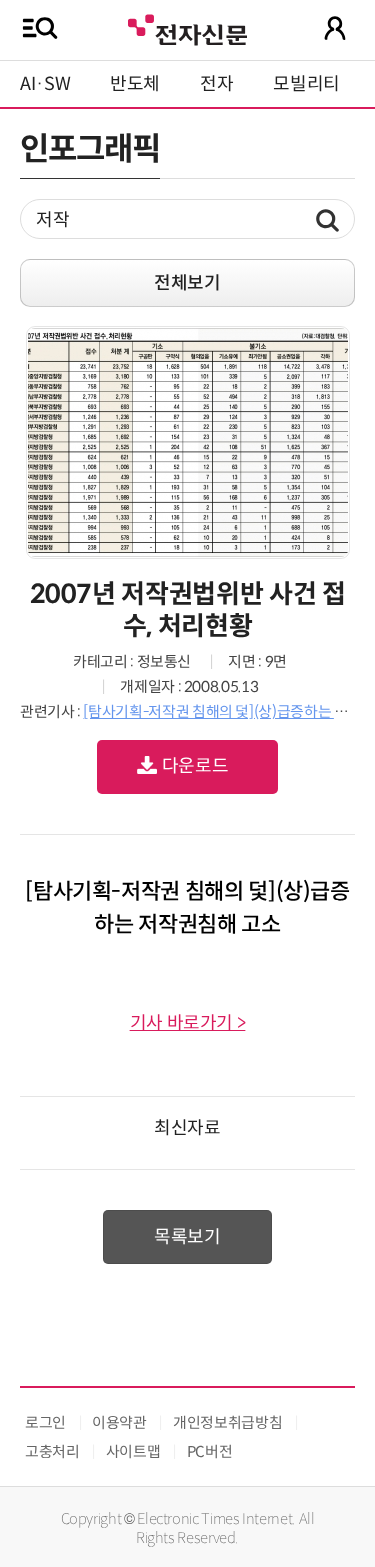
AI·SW (45, 84)
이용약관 (119, 1422)
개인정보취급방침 (227, 1422)
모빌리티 (306, 84)
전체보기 (187, 283)
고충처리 (52, 1451)
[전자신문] (187, 27)
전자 (216, 84)
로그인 (45, 1422)
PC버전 (210, 1451)
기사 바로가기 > (188, 1023)
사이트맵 (133, 1451)
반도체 (135, 84)
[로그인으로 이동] (335, 28)
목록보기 (187, 1237)
